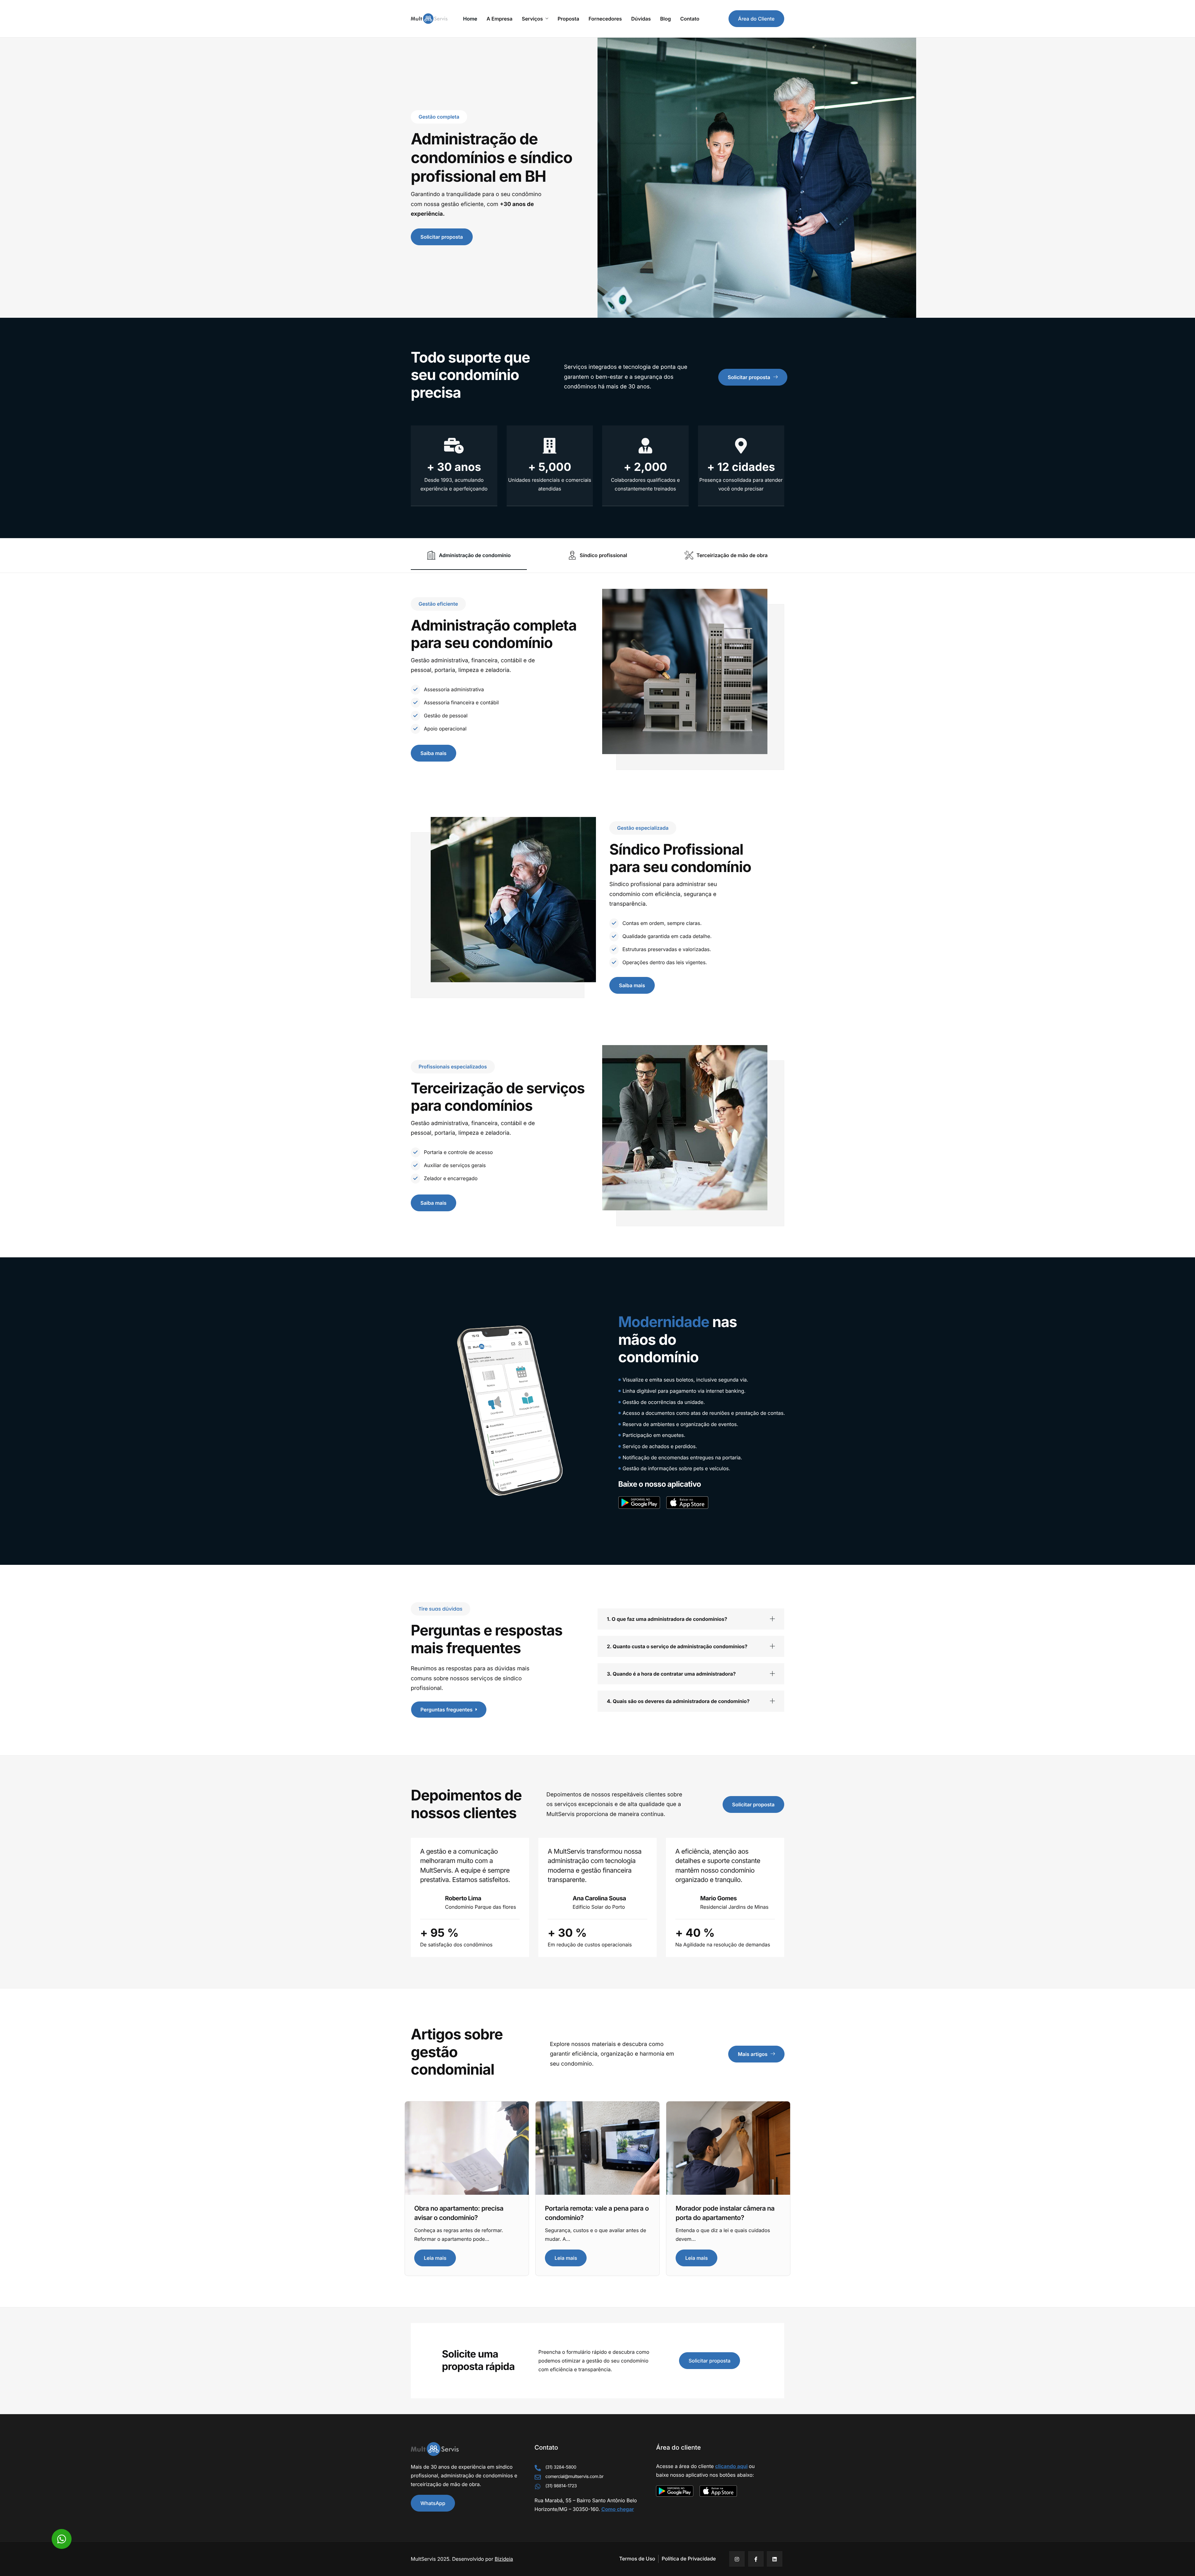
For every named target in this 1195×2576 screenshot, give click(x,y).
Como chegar (618, 2509)
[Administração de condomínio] (469, 556)
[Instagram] (737, 2559)
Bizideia (504, 2559)
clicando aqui (731, 2466)
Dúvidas (641, 19)
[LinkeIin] (775, 2559)
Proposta (569, 19)
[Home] (429, 18)
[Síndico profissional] (597, 556)
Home (470, 19)
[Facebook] (756, 2559)
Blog (665, 19)
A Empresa (500, 19)
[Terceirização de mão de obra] (726, 556)
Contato (690, 19)
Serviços (532, 19)
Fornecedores (605, 19)
